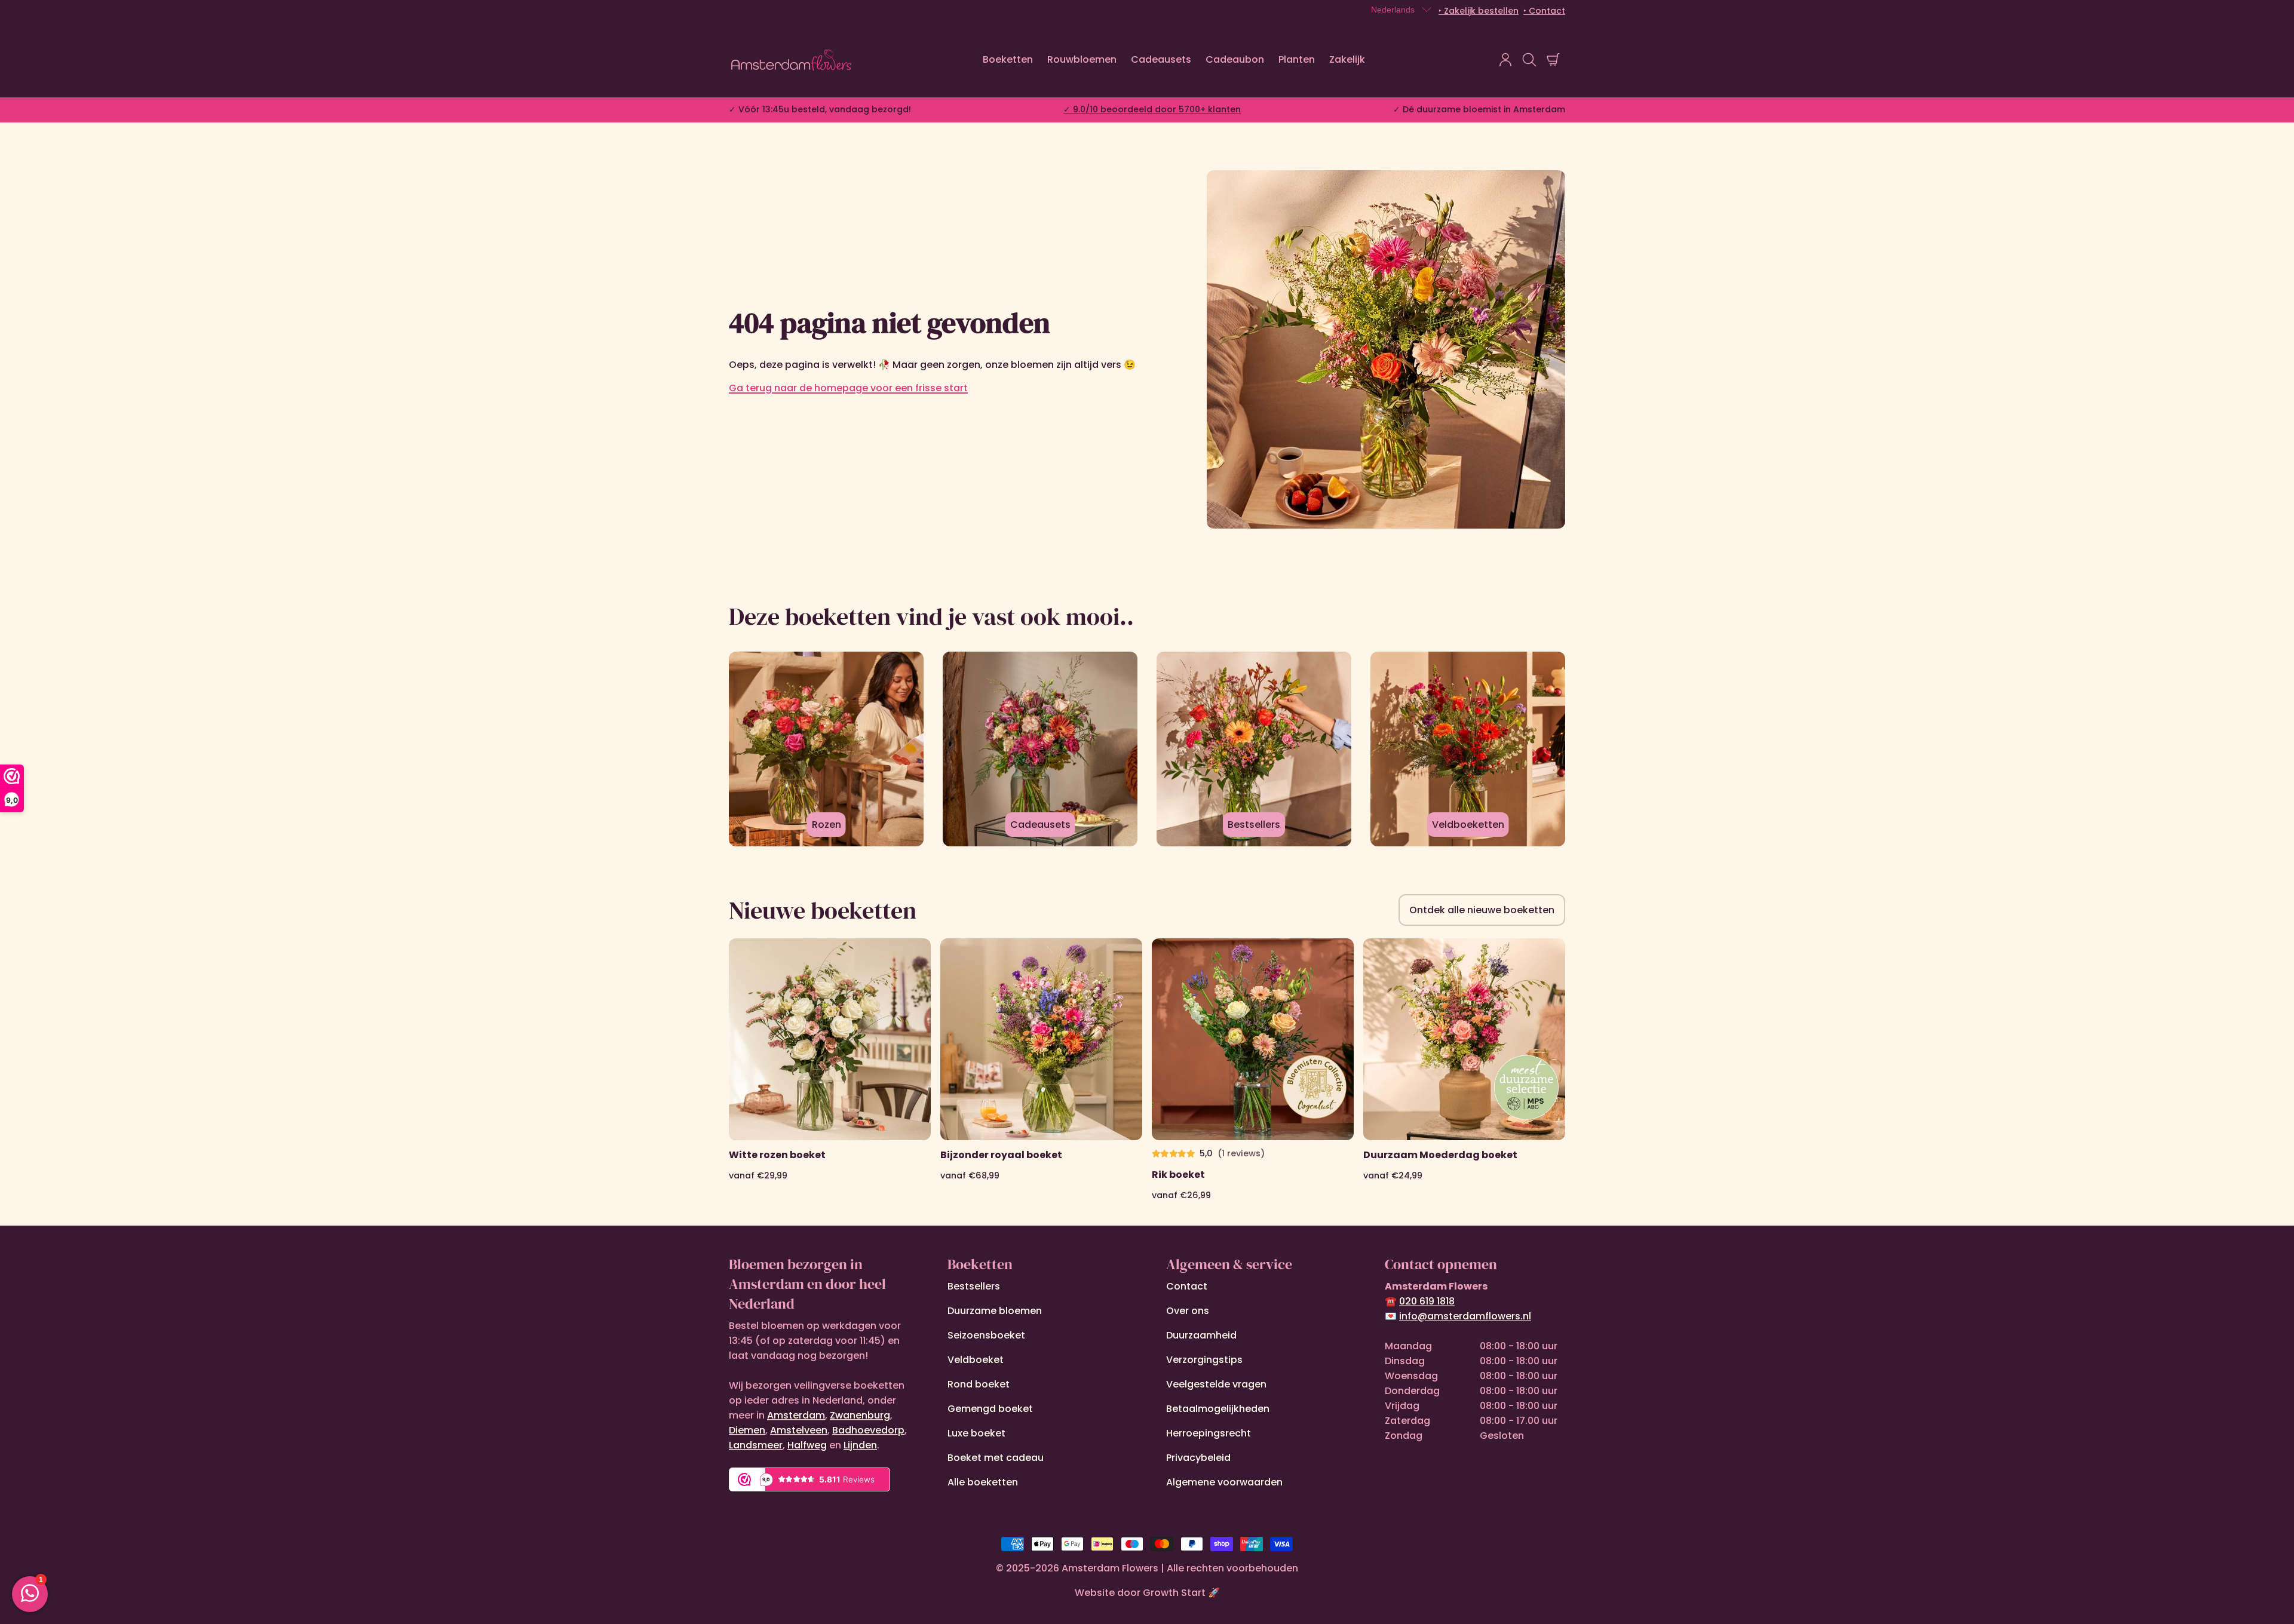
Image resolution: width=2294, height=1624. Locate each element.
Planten (1297, 59)
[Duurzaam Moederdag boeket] (1464, 1070)
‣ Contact (1544, 11)
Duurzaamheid (1201, 1335)
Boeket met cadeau (996, 1458)
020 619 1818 (1427, 1301)
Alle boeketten (983, 1482)
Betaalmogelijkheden (1218, 1409)
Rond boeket (979, 1384)
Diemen (747, 1430)
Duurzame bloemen (995, 1311)
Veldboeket (976, 1360)
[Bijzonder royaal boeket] (1041, 1070)
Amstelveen (799, 1430)
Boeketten (1008, 59)
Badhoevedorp (868, 1430)
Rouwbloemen (1082, 59)
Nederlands (1393, 10)
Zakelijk (1347, 59)
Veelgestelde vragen (1216, 1384)
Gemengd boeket (990, 1409)
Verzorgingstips (1204, 1360)
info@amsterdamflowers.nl (1465, 1316)
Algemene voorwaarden (1224, 1482)
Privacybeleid (1198, 1458)
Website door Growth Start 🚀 (1147, 1593)
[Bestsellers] (1254, 749)
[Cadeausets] (1040, 749)
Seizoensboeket (986, 1335)
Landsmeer (756, 1445)
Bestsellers (974, 1286)
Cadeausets (1161, 59)
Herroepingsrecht (1209, 1433)
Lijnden (860, 1445)
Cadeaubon (1235, 59)
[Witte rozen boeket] (830, 1070)
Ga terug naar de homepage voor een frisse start (848, 388)
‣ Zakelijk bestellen (1479, 11)
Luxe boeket (976, 1433)
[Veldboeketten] (1468, 749)
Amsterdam (796, 1415)
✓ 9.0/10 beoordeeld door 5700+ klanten (1152, 109)
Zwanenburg (860, 1415)
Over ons (1188, 1311)
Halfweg (807, 1445)
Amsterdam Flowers (1110, 1568)
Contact (1187, 1286)
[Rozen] (826, 749)
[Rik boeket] (1253, 1070)
